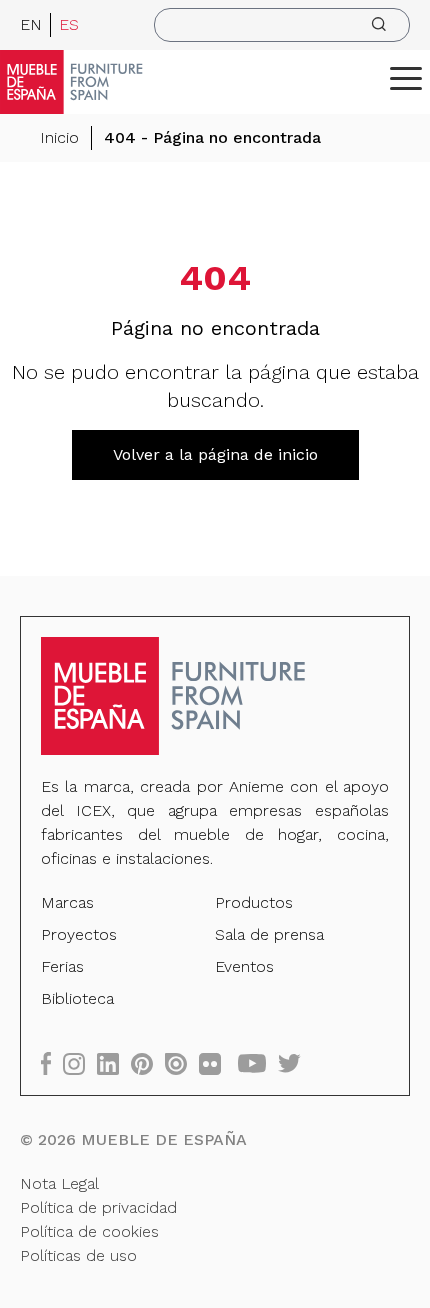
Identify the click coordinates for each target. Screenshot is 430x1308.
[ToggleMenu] (406, 78)
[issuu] (182, 1063)
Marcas (67, 902)
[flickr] (216, 1063)
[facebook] (52, 1063)
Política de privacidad (98, 1207)
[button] (406, 78)
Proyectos (79, 934)
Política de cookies (89, 1231)
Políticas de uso (78, 1255)
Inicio (59, 137)
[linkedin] (114, 1063)
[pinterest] (148, 1063)
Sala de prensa (269, 934)
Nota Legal (59, 1183)
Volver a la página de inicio (215, 454)
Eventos (244, 966)
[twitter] (295, 1063)
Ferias (62, 966)
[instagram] (80, 1063)
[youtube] (258, 1063)
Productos (254, 902)
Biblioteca (77, 998)
